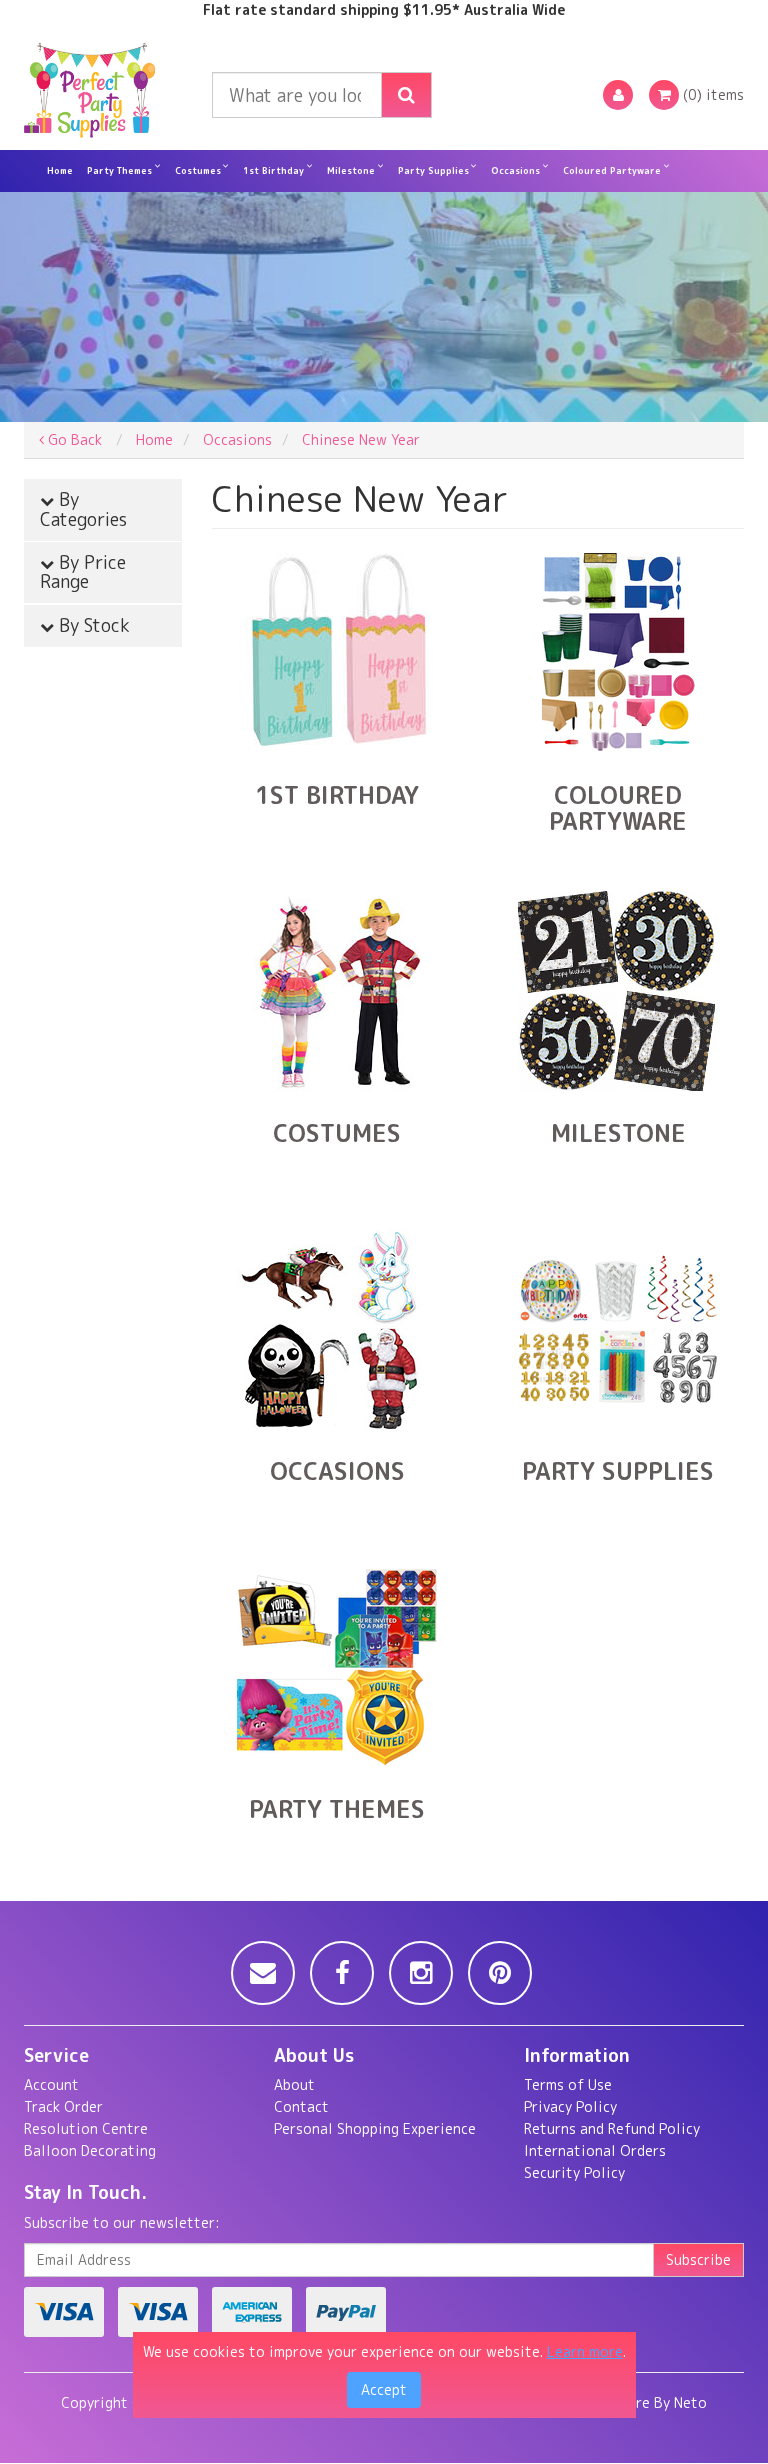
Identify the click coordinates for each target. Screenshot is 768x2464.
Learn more (585, 2351)
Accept (384, 2389)
